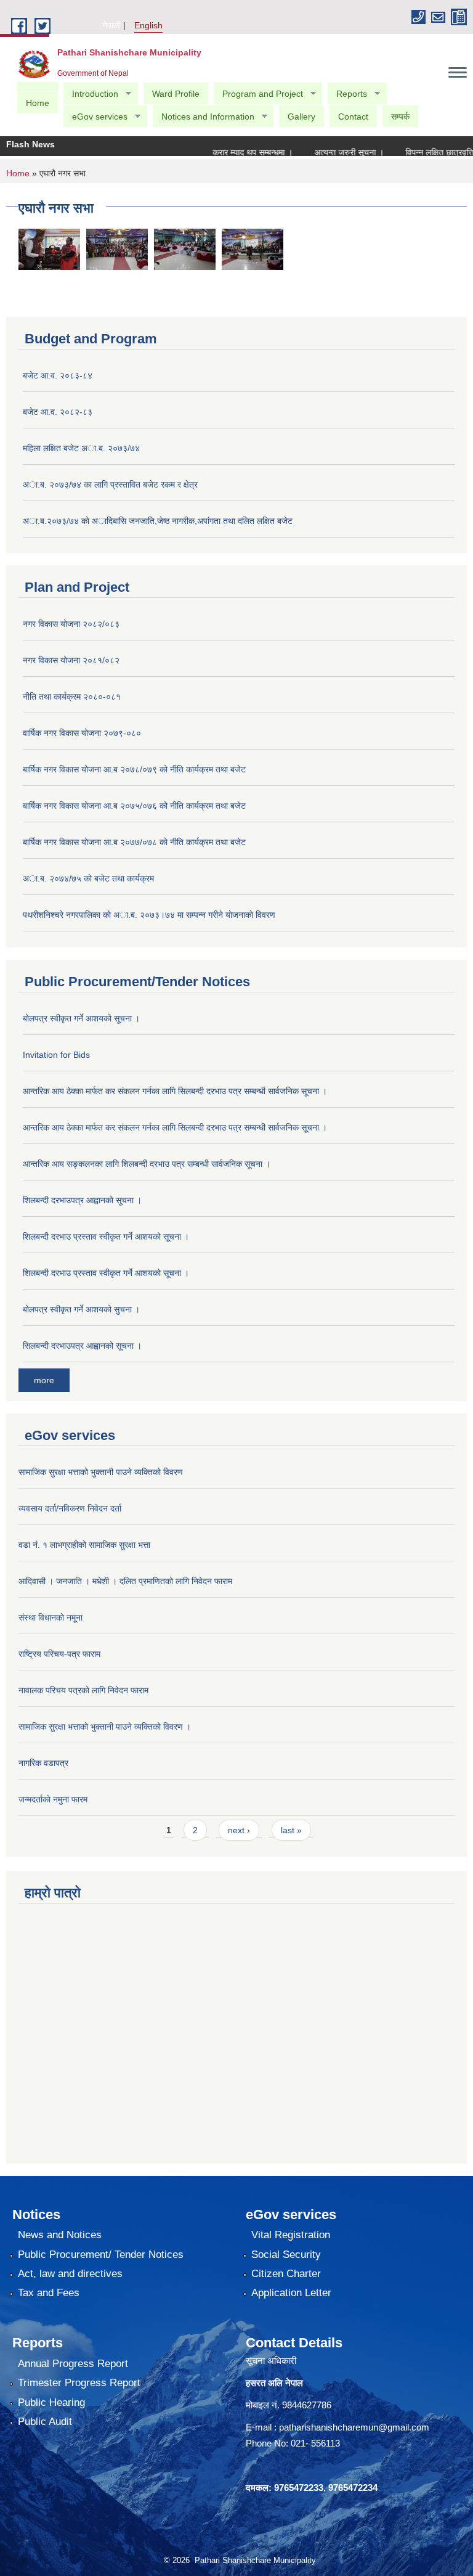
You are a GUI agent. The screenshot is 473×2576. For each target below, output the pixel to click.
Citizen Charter (286, 2274)
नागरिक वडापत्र (43, 1763)
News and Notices (60, 2235)
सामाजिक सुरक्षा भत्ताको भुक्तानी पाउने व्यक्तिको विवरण (101, 1472)
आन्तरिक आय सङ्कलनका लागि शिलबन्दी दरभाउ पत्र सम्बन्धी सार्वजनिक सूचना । (147, 1164)
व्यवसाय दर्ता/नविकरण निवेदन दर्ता (70, 1508)
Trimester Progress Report (79, 2383)
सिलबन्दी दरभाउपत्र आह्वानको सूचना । (82, 1346)
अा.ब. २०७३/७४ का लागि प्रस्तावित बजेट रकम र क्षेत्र (110, 485)
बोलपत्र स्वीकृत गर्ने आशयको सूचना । (81, 1018)
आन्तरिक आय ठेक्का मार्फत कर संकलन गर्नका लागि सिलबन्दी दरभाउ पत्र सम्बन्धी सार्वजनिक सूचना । (175, 1091)
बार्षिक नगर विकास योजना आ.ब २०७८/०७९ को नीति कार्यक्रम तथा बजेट (134, 769)
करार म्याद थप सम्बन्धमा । (233, 152)
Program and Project (258, 94)
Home (38, 103)
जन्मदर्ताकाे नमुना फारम (53, 1799)
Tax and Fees (49, 2293)
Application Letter (291, 2293)
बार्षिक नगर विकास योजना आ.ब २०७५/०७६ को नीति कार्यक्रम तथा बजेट (134, 806)
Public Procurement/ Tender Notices (101, 2255)
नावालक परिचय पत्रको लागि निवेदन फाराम (83, 1690)
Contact (353, 117)
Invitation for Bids (56, 1055)
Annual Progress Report (73, 2364)
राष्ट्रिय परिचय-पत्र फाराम (59, 1654)
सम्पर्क (400, 117)
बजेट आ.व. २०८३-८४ (58, 375)
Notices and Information (203, 117)
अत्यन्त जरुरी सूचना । (330, 152)
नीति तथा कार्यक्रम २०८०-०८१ (72, 697)
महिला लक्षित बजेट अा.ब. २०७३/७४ (81, 448)
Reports (347, 94)
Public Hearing (51, 2402)
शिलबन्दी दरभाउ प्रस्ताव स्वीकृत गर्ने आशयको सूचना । (106, 1237)
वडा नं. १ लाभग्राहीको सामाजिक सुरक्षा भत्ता (84, 1545)
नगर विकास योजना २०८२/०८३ (71, 624)
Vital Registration (291, 2235)
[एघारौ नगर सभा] (49, 249)
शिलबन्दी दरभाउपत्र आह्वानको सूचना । (82, 1200)
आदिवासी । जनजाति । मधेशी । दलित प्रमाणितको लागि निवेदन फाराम (125, 1581)
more (44, 1380)
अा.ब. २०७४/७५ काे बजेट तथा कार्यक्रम (88, 878)
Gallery (301, 117)
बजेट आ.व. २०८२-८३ (58, 412)
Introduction (91, 94)
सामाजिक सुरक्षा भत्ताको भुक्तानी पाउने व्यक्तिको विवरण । (105, 1727)
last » (291, 1830)
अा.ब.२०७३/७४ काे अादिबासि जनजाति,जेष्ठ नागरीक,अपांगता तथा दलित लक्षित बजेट (158, 521)
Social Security (286, 2255)
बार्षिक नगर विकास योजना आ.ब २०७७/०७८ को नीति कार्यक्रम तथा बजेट (134, 842)
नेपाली (111, 25)
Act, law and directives (70, 2274)
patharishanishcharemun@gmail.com (354, 2427)
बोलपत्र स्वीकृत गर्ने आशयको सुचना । (81, 1309)
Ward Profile (176, 94)
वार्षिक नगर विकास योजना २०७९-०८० (82, 733)
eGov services (95, 117)
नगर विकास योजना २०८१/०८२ (71, 660)
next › (239, 1830)
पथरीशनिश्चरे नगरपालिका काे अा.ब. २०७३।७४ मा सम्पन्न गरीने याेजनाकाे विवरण (149, 915)
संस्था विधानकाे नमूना (51, 1617)
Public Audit (45, 2422)
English (148, 25)
